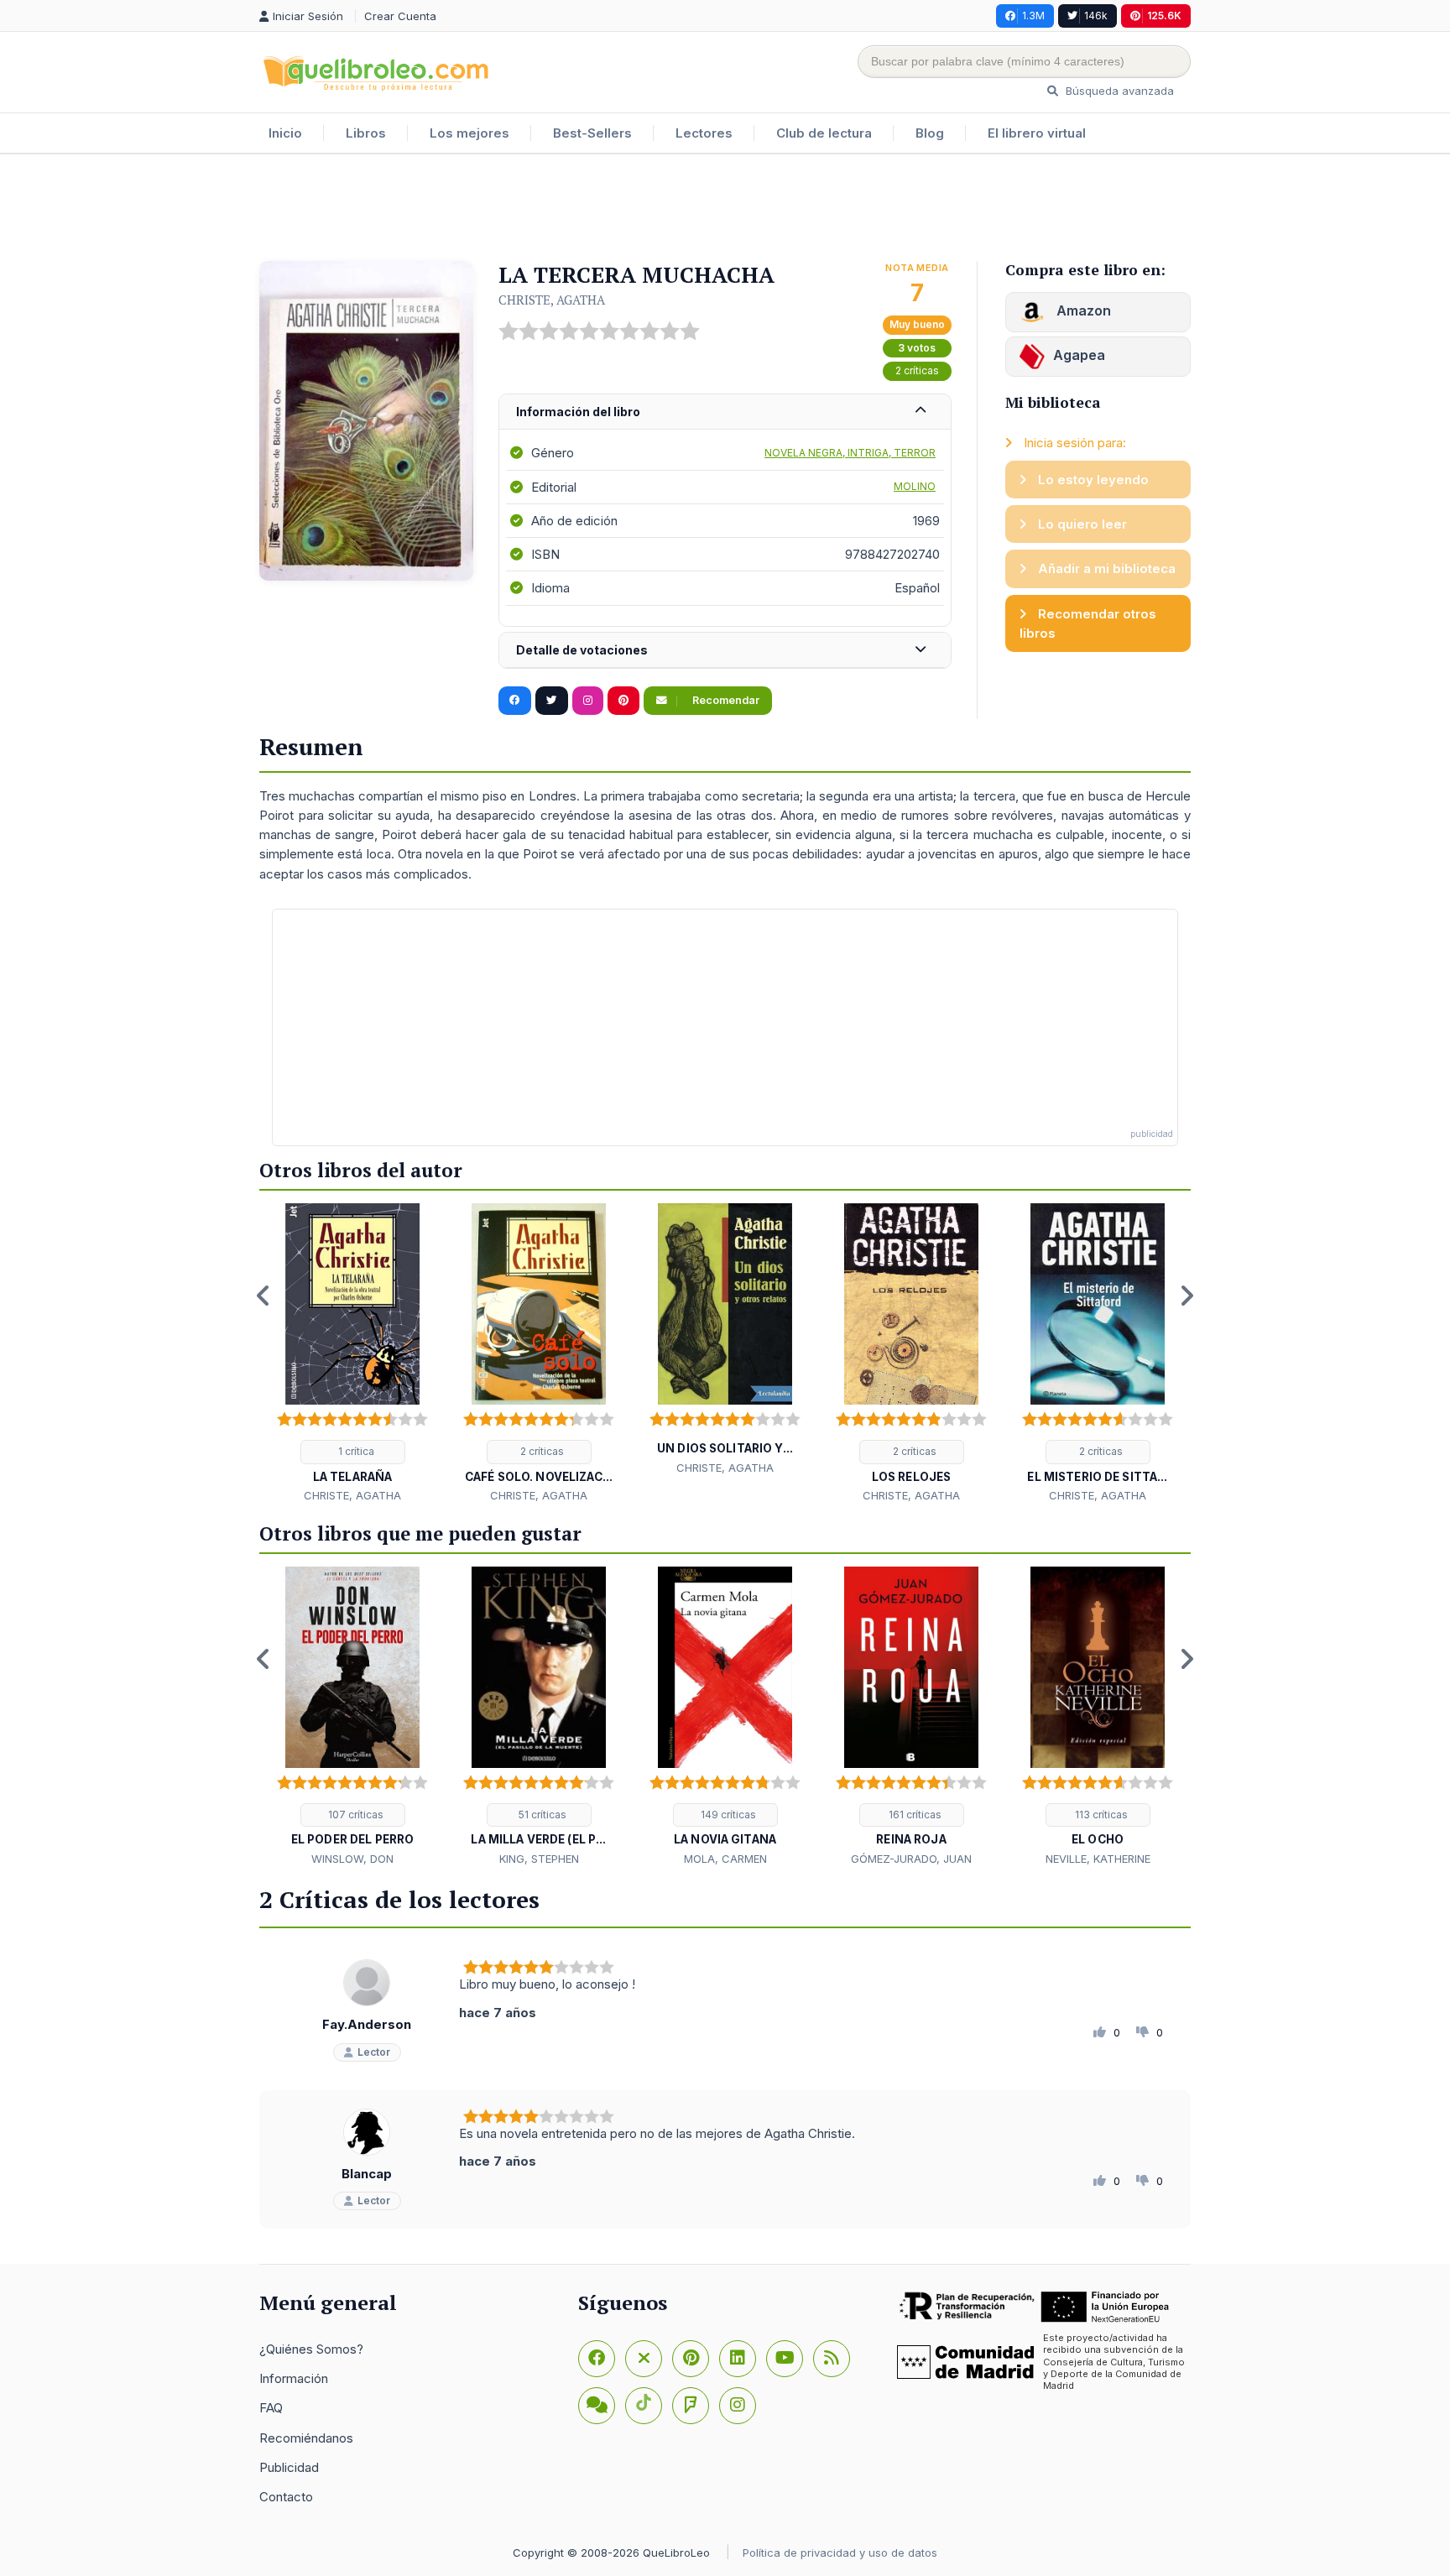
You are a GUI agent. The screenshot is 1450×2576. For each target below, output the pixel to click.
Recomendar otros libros (1088, 623)
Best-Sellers (592, 133)
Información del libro (578, 412)
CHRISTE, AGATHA (552, 300)
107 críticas (355, 1815)
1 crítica (355, 1451)
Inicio (285, 133)
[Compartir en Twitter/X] (552, 701)
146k (1096, 16)
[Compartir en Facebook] (515, 701)
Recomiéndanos (306, 2438)
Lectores (704, 133)
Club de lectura (824, 133)
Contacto (286, 2497)
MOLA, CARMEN (725, 1859)
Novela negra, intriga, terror (850, 453)
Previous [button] (263, 1296)
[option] (352, 1354)
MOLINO (915, 486)
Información (294, 2378)
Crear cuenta (400, 16)
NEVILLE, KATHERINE (1098, 1859)
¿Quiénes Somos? (311, 2349)
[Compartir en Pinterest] (623, 701)
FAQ (271, 2408)
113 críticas (1100, 1815)
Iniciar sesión (310, 16)
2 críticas (917, 370)
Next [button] (1187, 1296)
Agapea (1079, 355)
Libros (366, 133)
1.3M (1033, 16)
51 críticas (541, 1815)
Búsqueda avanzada (1118, 91)
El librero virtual (1037, 133)
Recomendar (725, 700)
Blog (930, 133)
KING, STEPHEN (539, 1859)
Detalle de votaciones (582, 650)
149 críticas (727, 1815)
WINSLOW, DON (352, 1859)
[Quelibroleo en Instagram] (588, 701)
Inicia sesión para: (1073, 443)
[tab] (725, 412)
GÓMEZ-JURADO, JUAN (911, 1859)
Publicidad (289, 2467)
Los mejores (469, 133)
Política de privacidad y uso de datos (840, 2553)
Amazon (1082, 310)
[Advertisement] (725, 209)
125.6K (1164, 16)
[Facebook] (597, 2359)
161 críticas (914, 1815)
